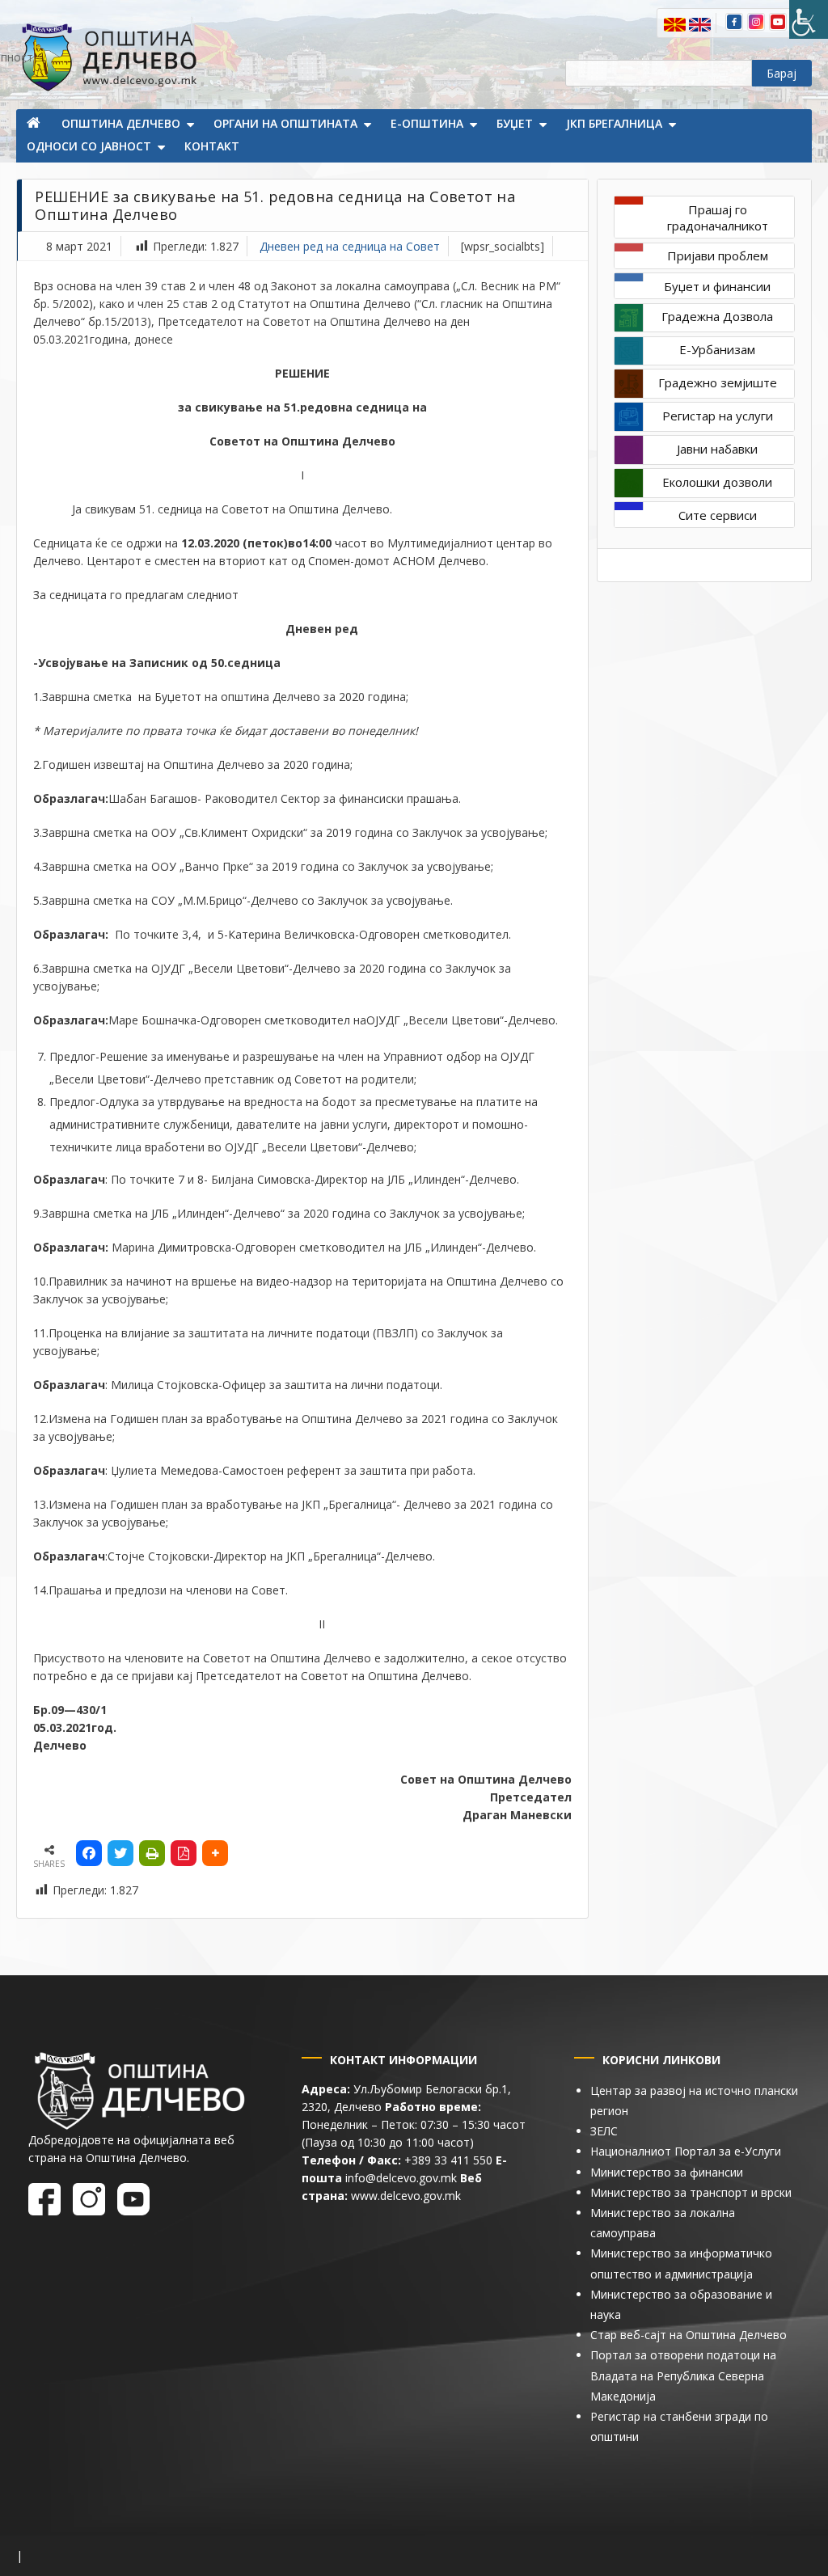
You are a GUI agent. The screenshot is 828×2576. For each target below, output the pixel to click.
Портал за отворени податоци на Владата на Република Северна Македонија (683, 2375)
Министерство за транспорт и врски (691, 2192)
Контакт (212, 146)
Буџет (515, 123)
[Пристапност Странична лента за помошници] (809, 19)
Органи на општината (285, 123)
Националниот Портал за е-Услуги (686, 2151)
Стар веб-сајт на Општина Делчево (689, 2335)
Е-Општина (427, 123)
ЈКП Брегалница (614, 123)
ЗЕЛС (604, 2131)
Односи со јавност (89, 146)
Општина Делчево (121, 123)
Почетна (35, 125)
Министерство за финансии (667, 2172)
